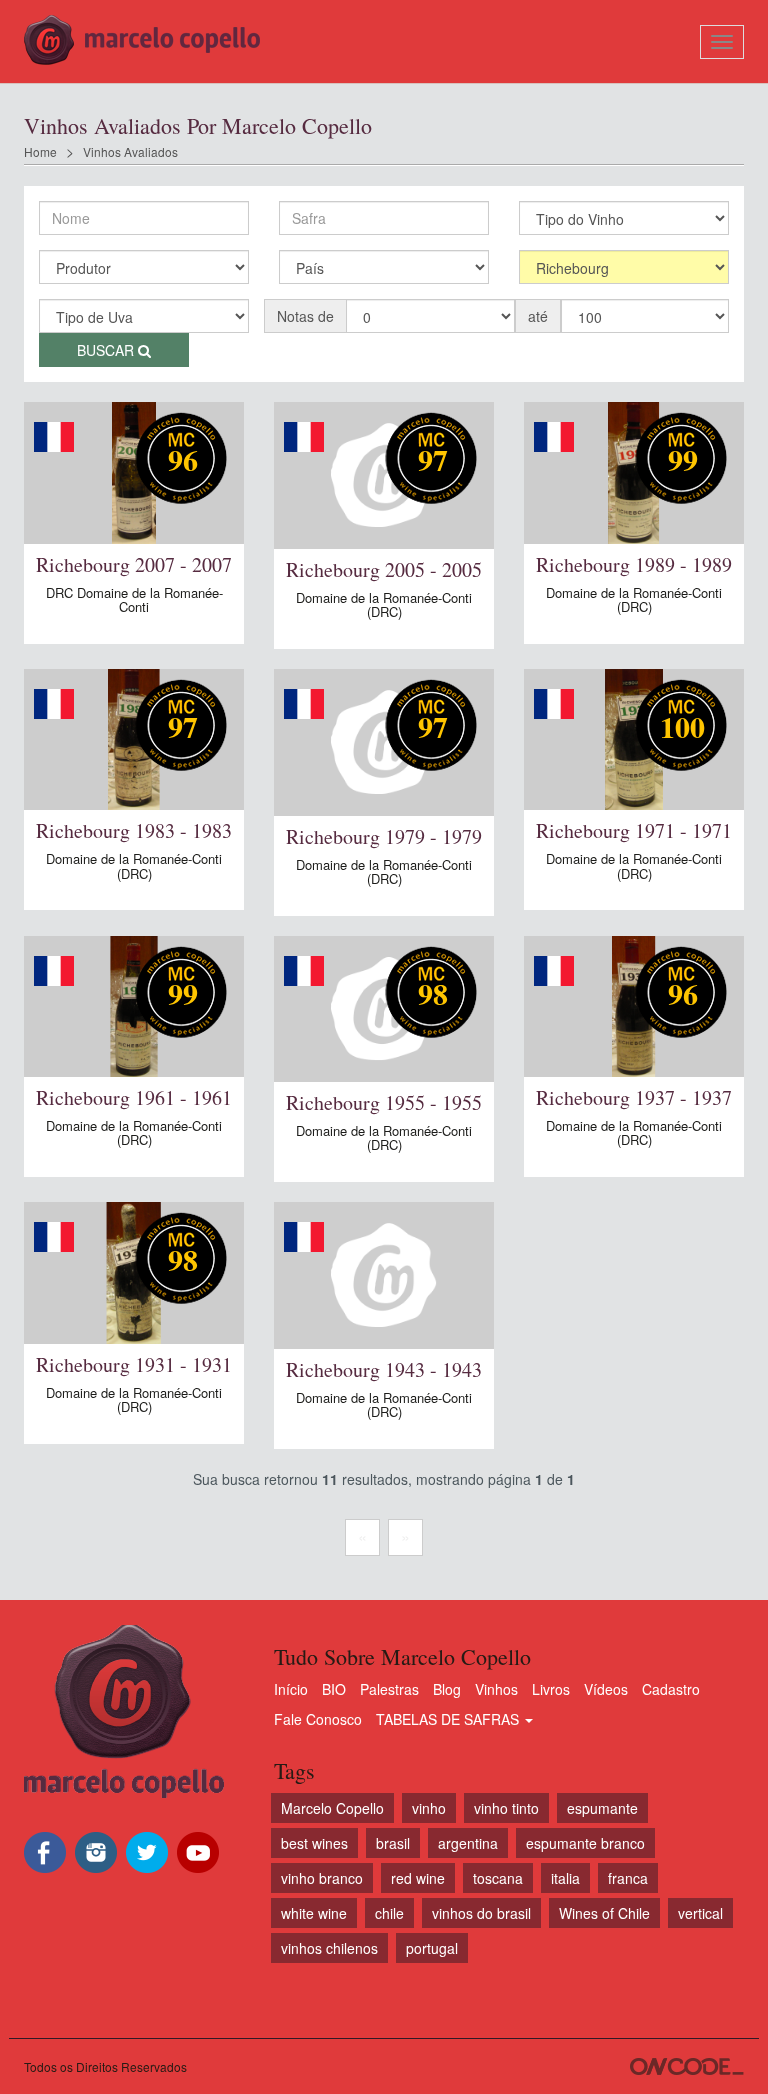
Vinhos (496, 1689)
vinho (429, 1808)
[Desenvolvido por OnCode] (687, 2066)
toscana (498, 1878)
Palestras (389, 1689)
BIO (334, 1689)
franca (628, 1878)
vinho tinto (506, 1808)
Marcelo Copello (332, 1808)
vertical (700, 1913)
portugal (432, 1948)
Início (291, 1689)
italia (565, 1878)
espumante (602, 1808)
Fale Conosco (318, 1719)
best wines (314, 1843)
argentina (468, 1843)
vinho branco (322, 1878)
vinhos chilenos (329, 1948)
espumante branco (585, 1843)
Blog (447, 1689)
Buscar (107, 350)
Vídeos (606, 1689)
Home (40, 151)
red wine (418, 1878)
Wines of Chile (604, 1913)
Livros (551, 1689)
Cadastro (671, 1689)
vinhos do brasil (481, 1913)
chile (389, 1913)
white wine (314, 1913)
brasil (393, 1843)
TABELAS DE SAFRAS (449, 1719)
